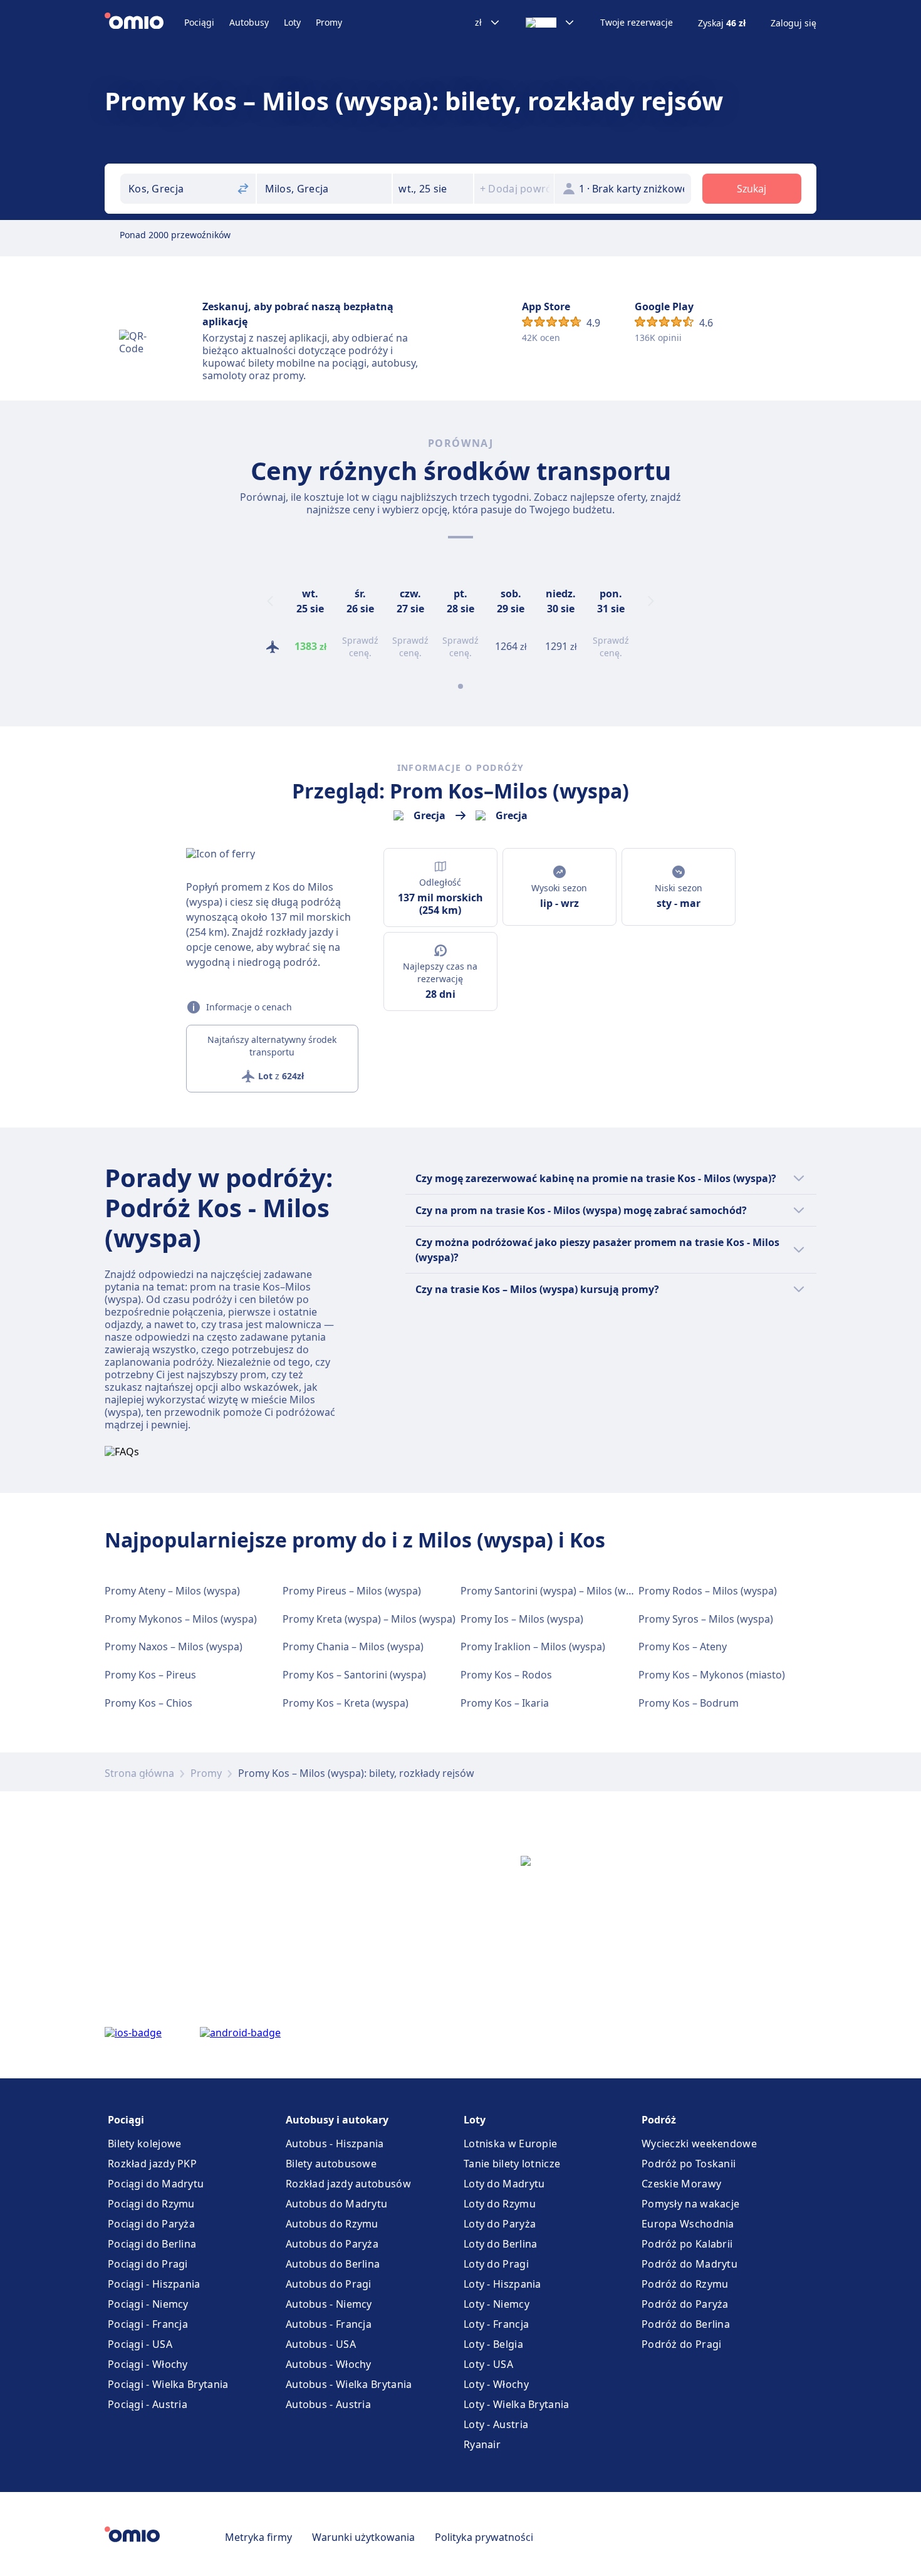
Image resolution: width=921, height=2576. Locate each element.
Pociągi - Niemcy (148, 2304)
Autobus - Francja (329, 2324)
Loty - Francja (496, 2324)
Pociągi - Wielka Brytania (168, 2384)
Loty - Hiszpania (502, 2284)
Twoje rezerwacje (637, 23)
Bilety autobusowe (331, 2164)
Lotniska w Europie (510, 2144)
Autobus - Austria (328, 2404)
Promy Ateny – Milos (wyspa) (172, 1591)
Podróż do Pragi (682, 2344)
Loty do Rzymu (500, 2204)
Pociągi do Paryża (151, 2224)
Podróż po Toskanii (689, 2164)
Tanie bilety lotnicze (512, 2164)
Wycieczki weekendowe (699, 2144)
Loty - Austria (496, 2424)
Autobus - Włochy (329, 2364)
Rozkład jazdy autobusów (348, 2184)
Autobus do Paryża (332, 2244)
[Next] (651, 601)
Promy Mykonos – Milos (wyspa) (181, 1619)
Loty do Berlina (501, 2244)
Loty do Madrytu (504, 2184)
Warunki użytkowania (363, 2537)
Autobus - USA (321, 2344)
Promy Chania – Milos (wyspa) (353, 1647)
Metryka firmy (258, 2537)
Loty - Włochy (496, 2384)
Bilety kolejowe (145, 2144)
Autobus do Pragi (329, 2284)
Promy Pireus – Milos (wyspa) (352, 1591)
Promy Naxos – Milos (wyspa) (174, 1647)
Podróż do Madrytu (689, 2264)
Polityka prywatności (484, 2537)
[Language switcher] (550, 23)
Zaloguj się (794, 23)
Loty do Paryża (500, 2224)
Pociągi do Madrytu (156, 2184)
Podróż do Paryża (685, 2304)
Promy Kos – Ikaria (505, 1703)
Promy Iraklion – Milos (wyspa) (533, 1647)
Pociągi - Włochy (148, 2364)
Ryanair (482, 2444)
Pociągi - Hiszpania (154, 2284)
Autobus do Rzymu (332, 2224)
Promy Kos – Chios (148, 1703)
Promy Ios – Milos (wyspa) (522, 1619)
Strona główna (139, 1773)
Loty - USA (488, 2364)
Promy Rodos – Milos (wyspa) (708, 1591)
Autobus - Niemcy (329, 2304)
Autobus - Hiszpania (335, 2144)
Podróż (659, 2120)
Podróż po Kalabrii (687, 2244)
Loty (292, 22)
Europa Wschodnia (688, 2224)
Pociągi (199, 22)
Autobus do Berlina (333, 2264)
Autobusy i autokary (337, 2120)
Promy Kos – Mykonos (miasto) (712, 1675)
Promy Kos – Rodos (506, 1675)
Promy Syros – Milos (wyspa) (706, 1619)
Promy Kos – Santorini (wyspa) (354, 1675)
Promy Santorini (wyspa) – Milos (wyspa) (556, 1591)
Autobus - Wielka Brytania (349, 2384)
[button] (433, 189)
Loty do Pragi (496, 2264)
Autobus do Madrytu (336, 2204)
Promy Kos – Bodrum (689, 1703)
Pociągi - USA (140, 2344)
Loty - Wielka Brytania (517, 2404)
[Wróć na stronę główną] (144, 23)
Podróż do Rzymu (685, 2284)
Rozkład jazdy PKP (152, 2164)
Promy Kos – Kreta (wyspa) (346, 1703)
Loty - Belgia (493, 2344)
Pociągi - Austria (148, 2404)
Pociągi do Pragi (148, 2264)
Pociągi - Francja (148, 2324)
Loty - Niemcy (497, 2304)
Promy (329, 22)
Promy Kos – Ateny (683, 1647)
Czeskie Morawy (681, 2184)
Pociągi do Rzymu (151, 2204)
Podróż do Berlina (686, 2324)
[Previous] (270, 601)
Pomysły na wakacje (690, 2204)
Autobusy (249, 22)
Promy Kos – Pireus (150, 1675)
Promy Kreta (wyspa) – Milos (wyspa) (369, 1619)
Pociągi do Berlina (152, 2244)
